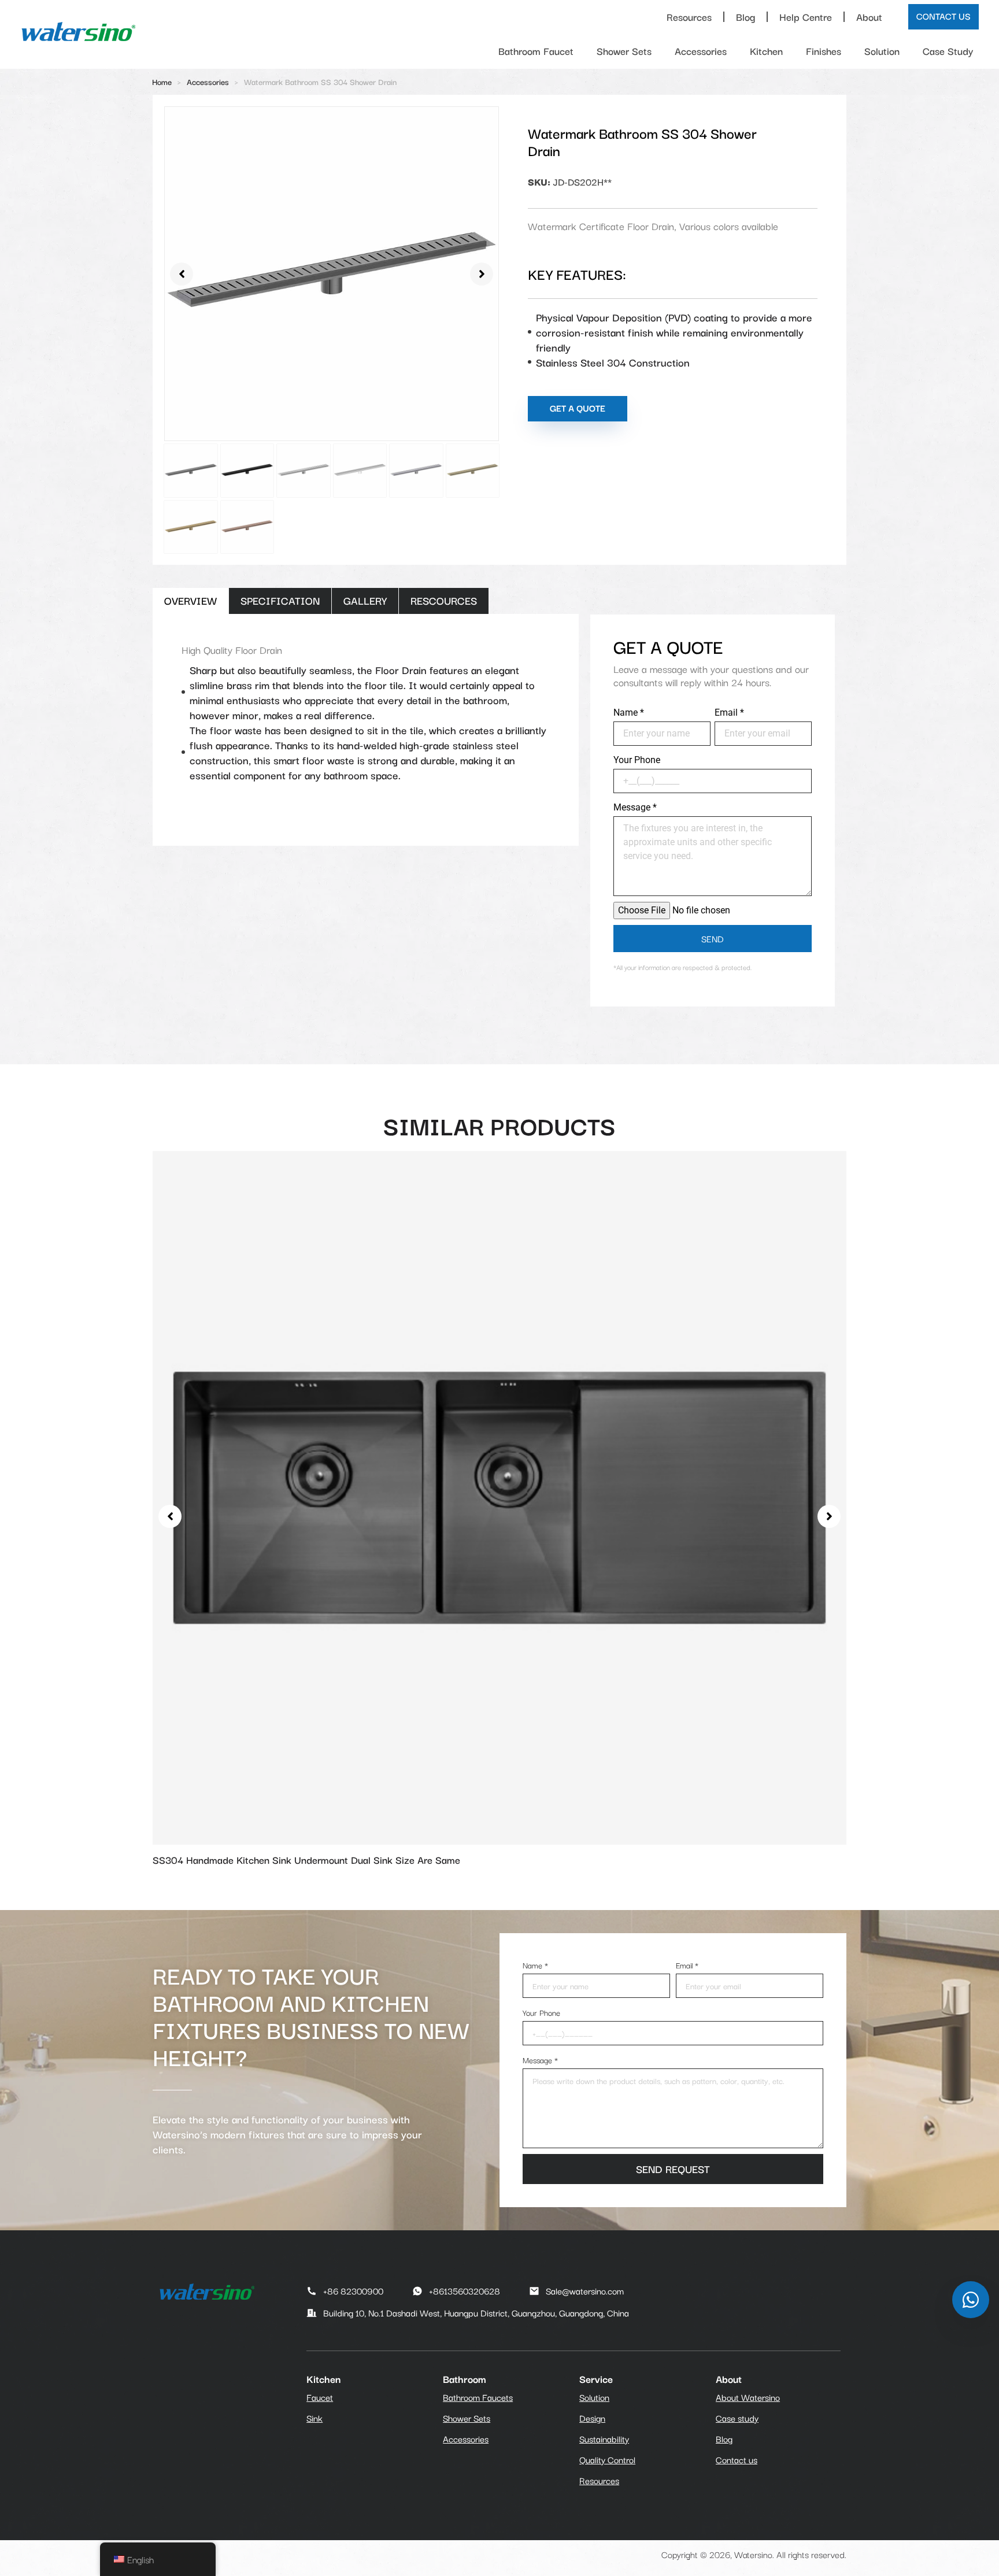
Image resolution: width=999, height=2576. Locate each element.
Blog (745, 16)
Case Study (948, 51)
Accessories (701, 51)
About (869, 16)
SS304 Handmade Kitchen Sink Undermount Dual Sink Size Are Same (306, 1859)
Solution (882, 51)
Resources (689, 16)
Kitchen (766, 51)
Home (162, 82)
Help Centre (806, 16)
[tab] (190, 601)
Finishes (824, 51)
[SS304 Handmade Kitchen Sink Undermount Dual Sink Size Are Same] (499, 1496)
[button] (182, 274)
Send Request (673, 2168)
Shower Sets (624, 51)
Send (713, 938)
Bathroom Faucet (536, 51)
